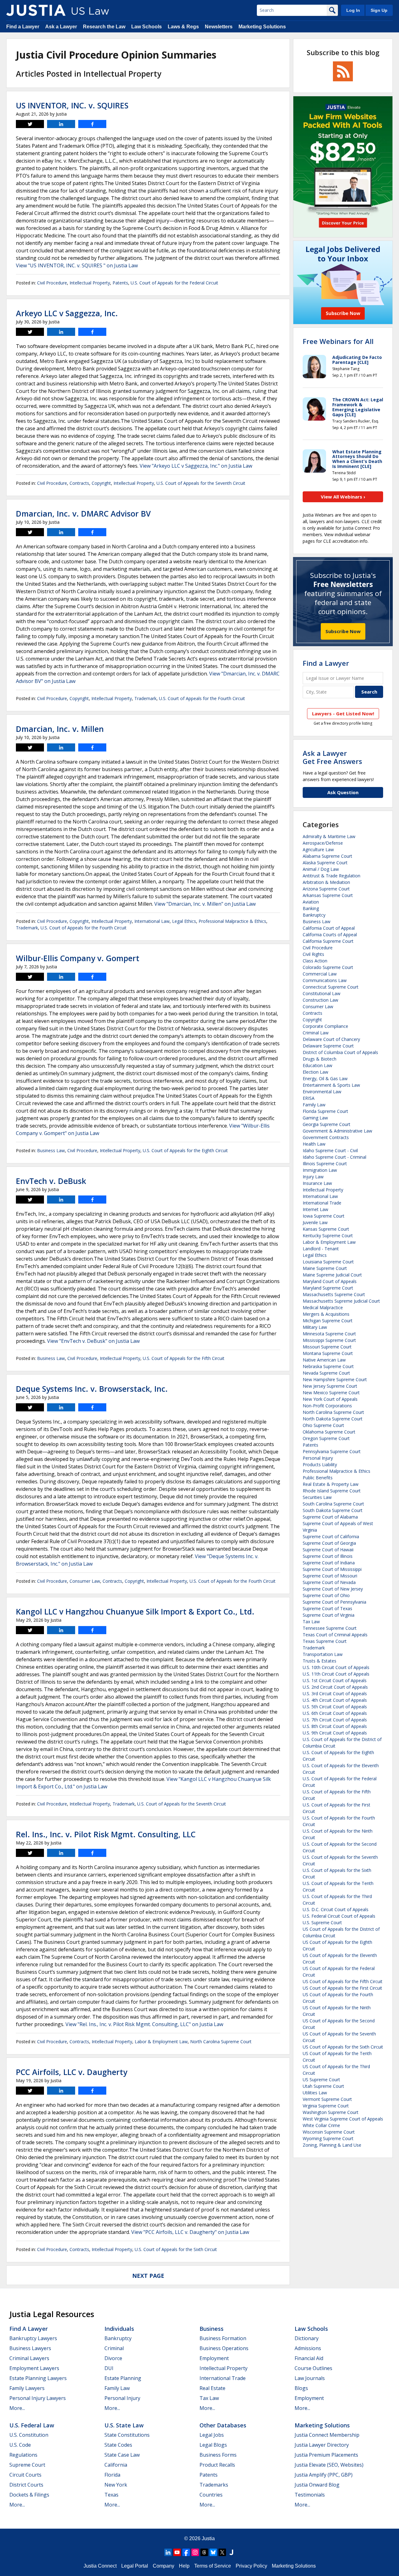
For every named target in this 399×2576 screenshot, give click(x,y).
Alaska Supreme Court (325, 863)
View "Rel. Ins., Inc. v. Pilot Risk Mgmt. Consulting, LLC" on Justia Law (144, 2024)
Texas (111, 2495)
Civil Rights (313, 954)
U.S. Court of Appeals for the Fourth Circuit (202, 698)
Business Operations (224, 2348)
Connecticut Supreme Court (331, 987)
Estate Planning (123, 2378)
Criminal (114, 2348)
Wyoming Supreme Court (328, 2138)
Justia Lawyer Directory (322, 2445)
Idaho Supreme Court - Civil (330, 1150)
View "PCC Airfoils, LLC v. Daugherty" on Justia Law (190, 2232)
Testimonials (310, 2495)
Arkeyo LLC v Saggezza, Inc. (67, 313)
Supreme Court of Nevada (329, 1582)
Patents (120, 283)
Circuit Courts (25, 2475)
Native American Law (324, 1360)
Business (212, 2329)
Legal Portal (135, 2566)
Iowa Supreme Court (324, 1216)
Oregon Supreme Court (326, 1438)
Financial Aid (309, 2358)
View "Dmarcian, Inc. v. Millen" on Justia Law (205, 904)
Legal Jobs (212, 2435)
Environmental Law (322, 1092)
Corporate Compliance (325, 1026)
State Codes (118, 2445)
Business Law (51, 1150)
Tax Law (311, 1622)
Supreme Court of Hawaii (328, 1550)
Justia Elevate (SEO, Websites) (329, 2465)
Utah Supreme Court (323, 2086)
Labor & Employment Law (161, 2042)
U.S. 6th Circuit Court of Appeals (335, 1713)
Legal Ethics (184, 921)
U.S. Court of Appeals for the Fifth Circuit (184, 1358)
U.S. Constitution (29, 2435)
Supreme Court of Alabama (330, 1517)
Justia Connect (100, 2566)
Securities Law (317, 1497)
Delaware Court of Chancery (331, 1039)
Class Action (315, 961)
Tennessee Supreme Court (330, 1628)
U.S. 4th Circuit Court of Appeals (335, 1700)
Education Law (317, 1065)
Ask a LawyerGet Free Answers (332, 757)
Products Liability (320, 1465)
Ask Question (343, 792)
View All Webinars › (343, 497)
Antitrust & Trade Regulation (332, 876)
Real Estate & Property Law (331, 1484)
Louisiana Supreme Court (328, 1262)
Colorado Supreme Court (328, 967)
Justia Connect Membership (327, 2435)
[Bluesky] (213, 2552)
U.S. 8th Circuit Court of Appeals (335, 1726)
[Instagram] (195, 2552)
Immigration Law (320, 1170)
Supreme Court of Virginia (329, 1615)
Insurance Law (317, 1183)
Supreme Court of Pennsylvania (334, 1602)
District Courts (26, 2485)
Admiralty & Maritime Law (329, 836)
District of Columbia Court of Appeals (340, 1052)
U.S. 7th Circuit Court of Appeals (335, 1720)
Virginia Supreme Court (326, 2106)
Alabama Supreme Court (327, 856)
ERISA (309, 1098)
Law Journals (310, 2378)
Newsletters (219, 27)
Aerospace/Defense (323, 843)
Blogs (301, 2388)
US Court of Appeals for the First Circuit (342, 1988)
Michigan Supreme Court (328, 1321)
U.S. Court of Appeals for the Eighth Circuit (185, 1150)
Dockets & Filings (29, 2495)
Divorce (113, 2358)
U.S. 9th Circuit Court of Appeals (335, 1733)
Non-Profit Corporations (327, 1406)
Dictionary (307, 2338)
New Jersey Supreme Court (330, 1386)
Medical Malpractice (323, 1307)
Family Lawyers (27, 2388)
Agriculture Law (318, 849)
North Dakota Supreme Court (333, 1419)
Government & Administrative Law (337, 1131)
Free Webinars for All (338, 341)
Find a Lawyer (23, 27)
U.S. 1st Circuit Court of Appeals (335, 1680)
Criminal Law (316, 1033)
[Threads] (204, 2552)
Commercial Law (320, 974)
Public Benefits (318, 1478)
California (116, 2465)
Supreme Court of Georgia (329, 1543)
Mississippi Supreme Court (329, 1340)
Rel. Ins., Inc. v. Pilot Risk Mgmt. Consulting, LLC (106, 1834)
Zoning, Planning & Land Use (332, 2145)
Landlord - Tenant (321, 1249)
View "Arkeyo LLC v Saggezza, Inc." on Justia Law (196, 466)
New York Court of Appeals (330, 1399)
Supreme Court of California (331, 1536)
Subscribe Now (343, 631)
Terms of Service (213, 2566)
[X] (222, 2552)
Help (184, 2566)
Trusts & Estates (320, 1661)
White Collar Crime (321, 2125)
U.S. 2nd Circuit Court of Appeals (335, 1687)
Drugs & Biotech (320, 1059)
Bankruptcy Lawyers (33, 2338)
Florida (112, 2475)
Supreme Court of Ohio (326, 1595)
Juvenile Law (315, 1222)
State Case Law (122, 2455)
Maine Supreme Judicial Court (332, 1275)
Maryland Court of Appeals (330, 1281)
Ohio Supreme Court (323, 1425)
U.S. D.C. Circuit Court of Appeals (336, 1909)
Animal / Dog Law (321, 869)
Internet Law (315, 1209)
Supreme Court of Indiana (329, 1563)
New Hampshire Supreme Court (335, 1379)
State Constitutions (127, 2435)
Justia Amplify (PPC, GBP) (324, 2475)
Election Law (315, 1072)
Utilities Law (315, 2093)
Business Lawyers (30, 2348)
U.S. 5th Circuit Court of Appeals (335, 1707)
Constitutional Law (322, 993)
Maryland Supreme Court (328, 1288)
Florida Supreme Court (325, 1111)
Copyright (101, 483)
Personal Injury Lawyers (38, 2398)
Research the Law (104, 27)
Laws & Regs (183, 27)
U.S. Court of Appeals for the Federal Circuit (174, 283)
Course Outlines (313, 2368)
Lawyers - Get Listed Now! (343, 713)
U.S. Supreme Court (322, 1922)
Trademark (145, 698)
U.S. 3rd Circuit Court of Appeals (335, 1693)
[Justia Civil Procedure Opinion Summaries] (36, 10)
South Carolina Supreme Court (333, 1504)
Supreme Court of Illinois (328, 1556)
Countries (211, 2495)
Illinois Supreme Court (325, 1164)
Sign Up (379, 10)
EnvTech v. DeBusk (51, 1181)
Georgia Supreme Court (327, 1124)
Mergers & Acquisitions (326, 1314)
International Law (152, 921)
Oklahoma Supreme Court (329, 1432)
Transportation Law (323, 1654)
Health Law (314, 1144)
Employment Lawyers (34, 2368)
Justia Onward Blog (317, 2485)
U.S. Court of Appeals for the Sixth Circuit (176, 2249)
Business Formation (223, 2338)
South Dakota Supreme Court (333, 1510)
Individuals (119, 2329)
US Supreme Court (321, 2080)
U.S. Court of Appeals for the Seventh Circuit (201, 483)
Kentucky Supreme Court (328, 1236)
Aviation (311, 902)
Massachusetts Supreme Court (334, 1294)
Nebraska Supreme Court (328, 1366)
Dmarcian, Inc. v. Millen (60, 729)
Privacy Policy (251, 2566)
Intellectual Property (90, 283)
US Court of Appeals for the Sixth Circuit (343, 2047)
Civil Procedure (52, 283)
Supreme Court (27, 2465)
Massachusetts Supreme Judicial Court (341, 1301)
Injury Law (313, 1177)
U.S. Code (20, 2445)
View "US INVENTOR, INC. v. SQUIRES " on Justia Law (77, 265)
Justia (208, 2538)
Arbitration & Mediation (326, 882)
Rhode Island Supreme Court (332, 1491)
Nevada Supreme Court (326, 1373)
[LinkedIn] (168, 2552)
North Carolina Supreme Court (221, 2042)
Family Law (314, 1105)
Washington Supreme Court (331, 2112)
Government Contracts (326, 1137)
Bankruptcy (314, 915)
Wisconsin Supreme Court (329, 2132)
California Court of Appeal (329, 928)
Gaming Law (315, 1118)
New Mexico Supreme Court (331, 1393)
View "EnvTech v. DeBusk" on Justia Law (93, 1341)
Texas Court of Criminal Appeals (335, 1635)
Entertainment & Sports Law (331, 1085)
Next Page (148, 2276)
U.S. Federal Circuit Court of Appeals (339, 1916)
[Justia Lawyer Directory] (231, 2552)
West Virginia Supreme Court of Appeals (343, 2119)
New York (116, 2485)
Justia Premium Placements (326, 2455)
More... (17, 2408)
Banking (311, 908)
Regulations (23, 2455)
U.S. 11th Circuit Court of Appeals (336, 1674)
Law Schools (147, 27)
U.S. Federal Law (32, 2425)
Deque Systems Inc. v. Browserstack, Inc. (92, 1389)
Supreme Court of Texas (327, 1608)
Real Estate (212, 2388)
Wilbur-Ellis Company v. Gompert (78, 958)
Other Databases (223, 2425)
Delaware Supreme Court (328, 1046)
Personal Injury (318, 1458)
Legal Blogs (213, 2445)
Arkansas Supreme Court (328, 895)
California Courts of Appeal (330, 935)
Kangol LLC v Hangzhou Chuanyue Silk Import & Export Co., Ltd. (135, 1611)
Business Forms (218, 2455)
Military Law (315, 1327)
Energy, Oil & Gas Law (325, 1078)
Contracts (79, 483)
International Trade (322, 1203)
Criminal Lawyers (29, 2358)
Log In (353, 10)
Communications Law (325, 980)
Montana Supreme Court (328, 1353)
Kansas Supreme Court (326, 1229)
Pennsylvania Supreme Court (332, 1451)
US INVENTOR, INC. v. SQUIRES (72, 105)
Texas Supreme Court (325, 1641)
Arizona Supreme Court (326, 889)
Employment (214, 2358)
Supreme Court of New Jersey (333, 1589)
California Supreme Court (328, 941)
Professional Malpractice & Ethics (232, 921)
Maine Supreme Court (325, 1268)
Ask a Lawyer (61, 27)
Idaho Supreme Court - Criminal (334, 1157)
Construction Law (320, 1000)
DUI (109, 2368)
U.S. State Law (124, 2425)
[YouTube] (177, 2552)
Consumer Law (85, 1581)
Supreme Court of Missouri (330, 1576)
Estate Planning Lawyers (38, 2378)
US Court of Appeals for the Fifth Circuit (343, 1981)
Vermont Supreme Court (327, 2099)
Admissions (308, 2348)
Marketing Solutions (262, 27)
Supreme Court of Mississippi (332, 1569)
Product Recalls (217, 2465)
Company (163, 2566)
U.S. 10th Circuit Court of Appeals (336, 1667)
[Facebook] (186, 2552)
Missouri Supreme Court (327, 1347)
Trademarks (214, 2485)
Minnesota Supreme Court (329, 1334)
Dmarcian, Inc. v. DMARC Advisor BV (83, 513)
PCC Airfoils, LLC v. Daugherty (72, 2072)
